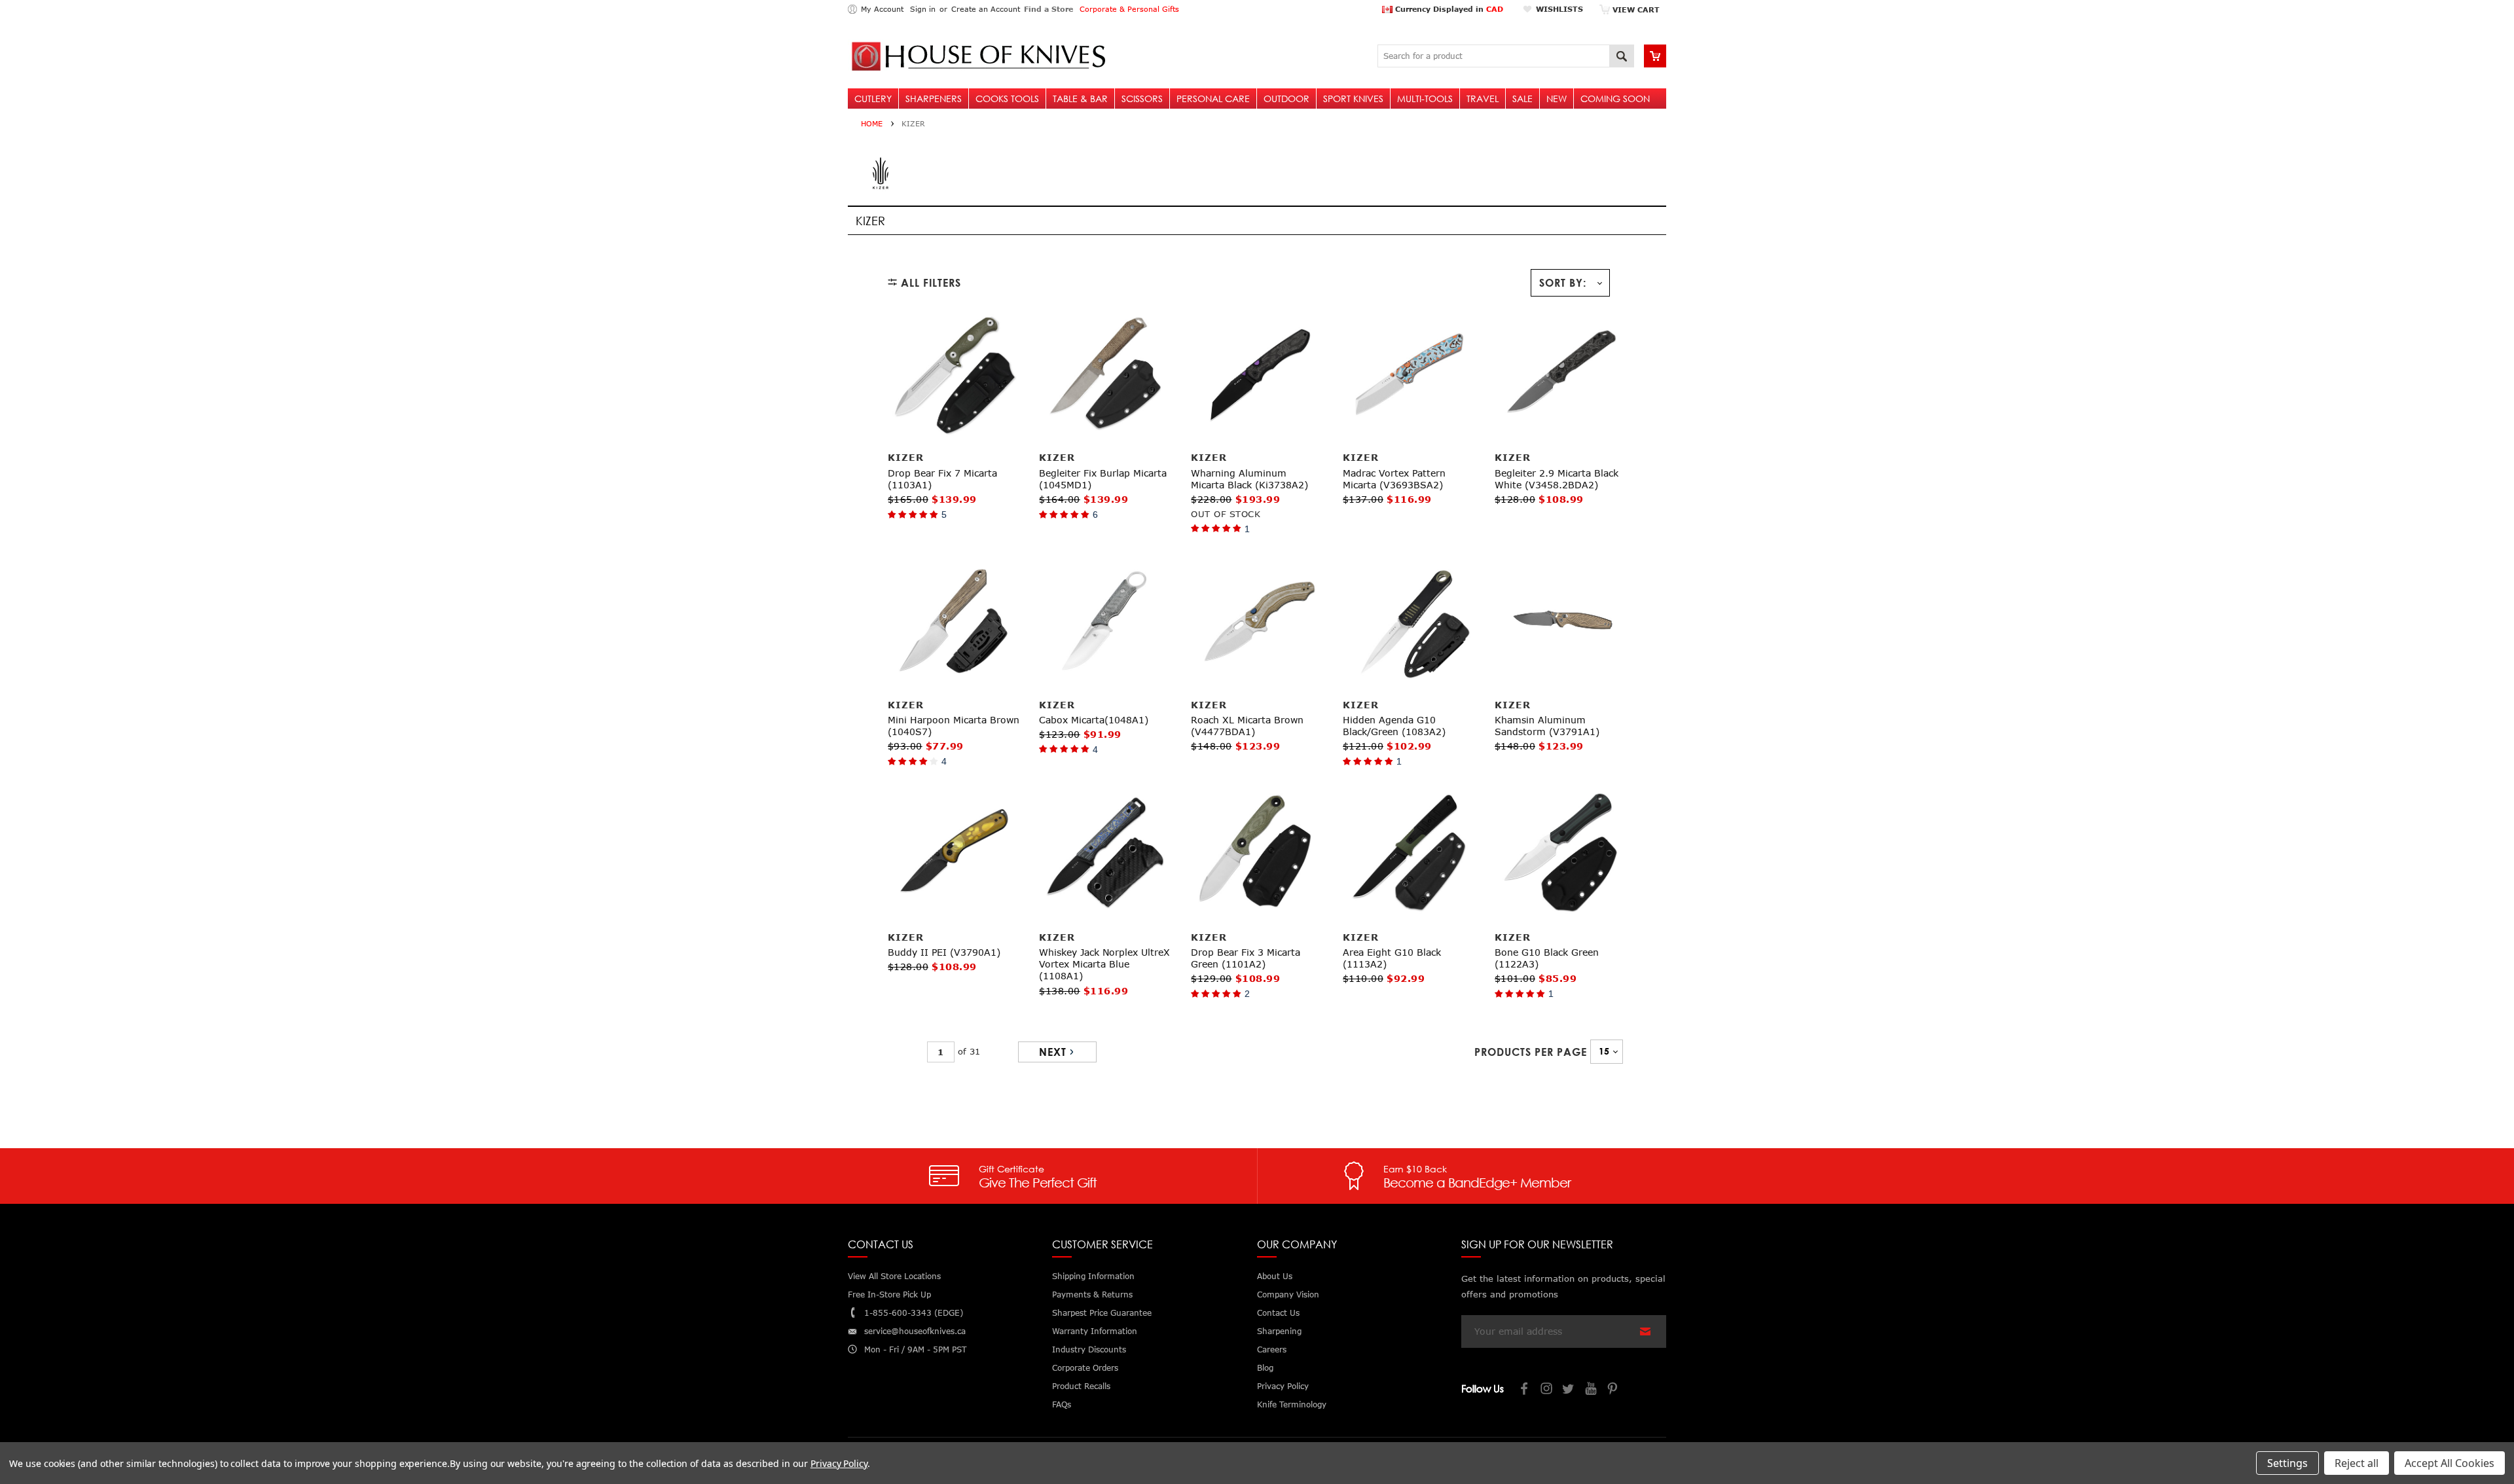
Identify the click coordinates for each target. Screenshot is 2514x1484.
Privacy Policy (839, 1463)
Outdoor (1286, 99)
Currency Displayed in (1448, 9)
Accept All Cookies (2450, 1463)
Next (1053, 1052)
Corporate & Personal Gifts (1129, 9)
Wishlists (1559, 9)
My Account (882, 9)
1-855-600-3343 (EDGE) (914, 1313)
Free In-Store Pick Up (889, 1294)
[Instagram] (1547, 1390)
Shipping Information (1093, 1276)
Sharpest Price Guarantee (1102, 1313)
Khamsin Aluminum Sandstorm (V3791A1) (1547, 726)
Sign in (923, 9)
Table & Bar (1080, 99)
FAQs (1062, 1404)
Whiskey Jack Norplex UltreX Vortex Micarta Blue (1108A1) (1104, 964)
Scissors (1142, 99)
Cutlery (873, 99)
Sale (1522, 99)
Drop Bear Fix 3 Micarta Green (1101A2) (1246, 958)
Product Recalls (1081, 1386)
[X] (1569, 1390)
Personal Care (1213, 99)
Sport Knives (1353, 99)
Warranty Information (1095, 1331)
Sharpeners (934, 99)
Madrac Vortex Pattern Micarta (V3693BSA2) (1394, 479)
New (1557, 99)
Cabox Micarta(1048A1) (1094, 720)
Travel (1483, 99)
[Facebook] (1525, 1390)
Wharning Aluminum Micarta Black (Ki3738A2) (1249, 479)
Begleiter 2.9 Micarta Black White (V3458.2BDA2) (1557, 479)
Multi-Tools (1425, 99)
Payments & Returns (1092, 1294)
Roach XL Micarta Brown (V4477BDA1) (1247, 726)
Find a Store (1048, 9)
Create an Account (986, 9)
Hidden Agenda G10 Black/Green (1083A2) (1394, 726)
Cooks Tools (1007, 99)
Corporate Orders (1085, 1368)
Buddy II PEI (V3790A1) (944, 952)
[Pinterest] (1614, 1390)
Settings (2287, 1463)
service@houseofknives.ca (915, 1331)
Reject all (2357, 1463)
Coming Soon (1615, 99)
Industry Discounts (1089, 1349)
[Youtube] (1592, 1390)
